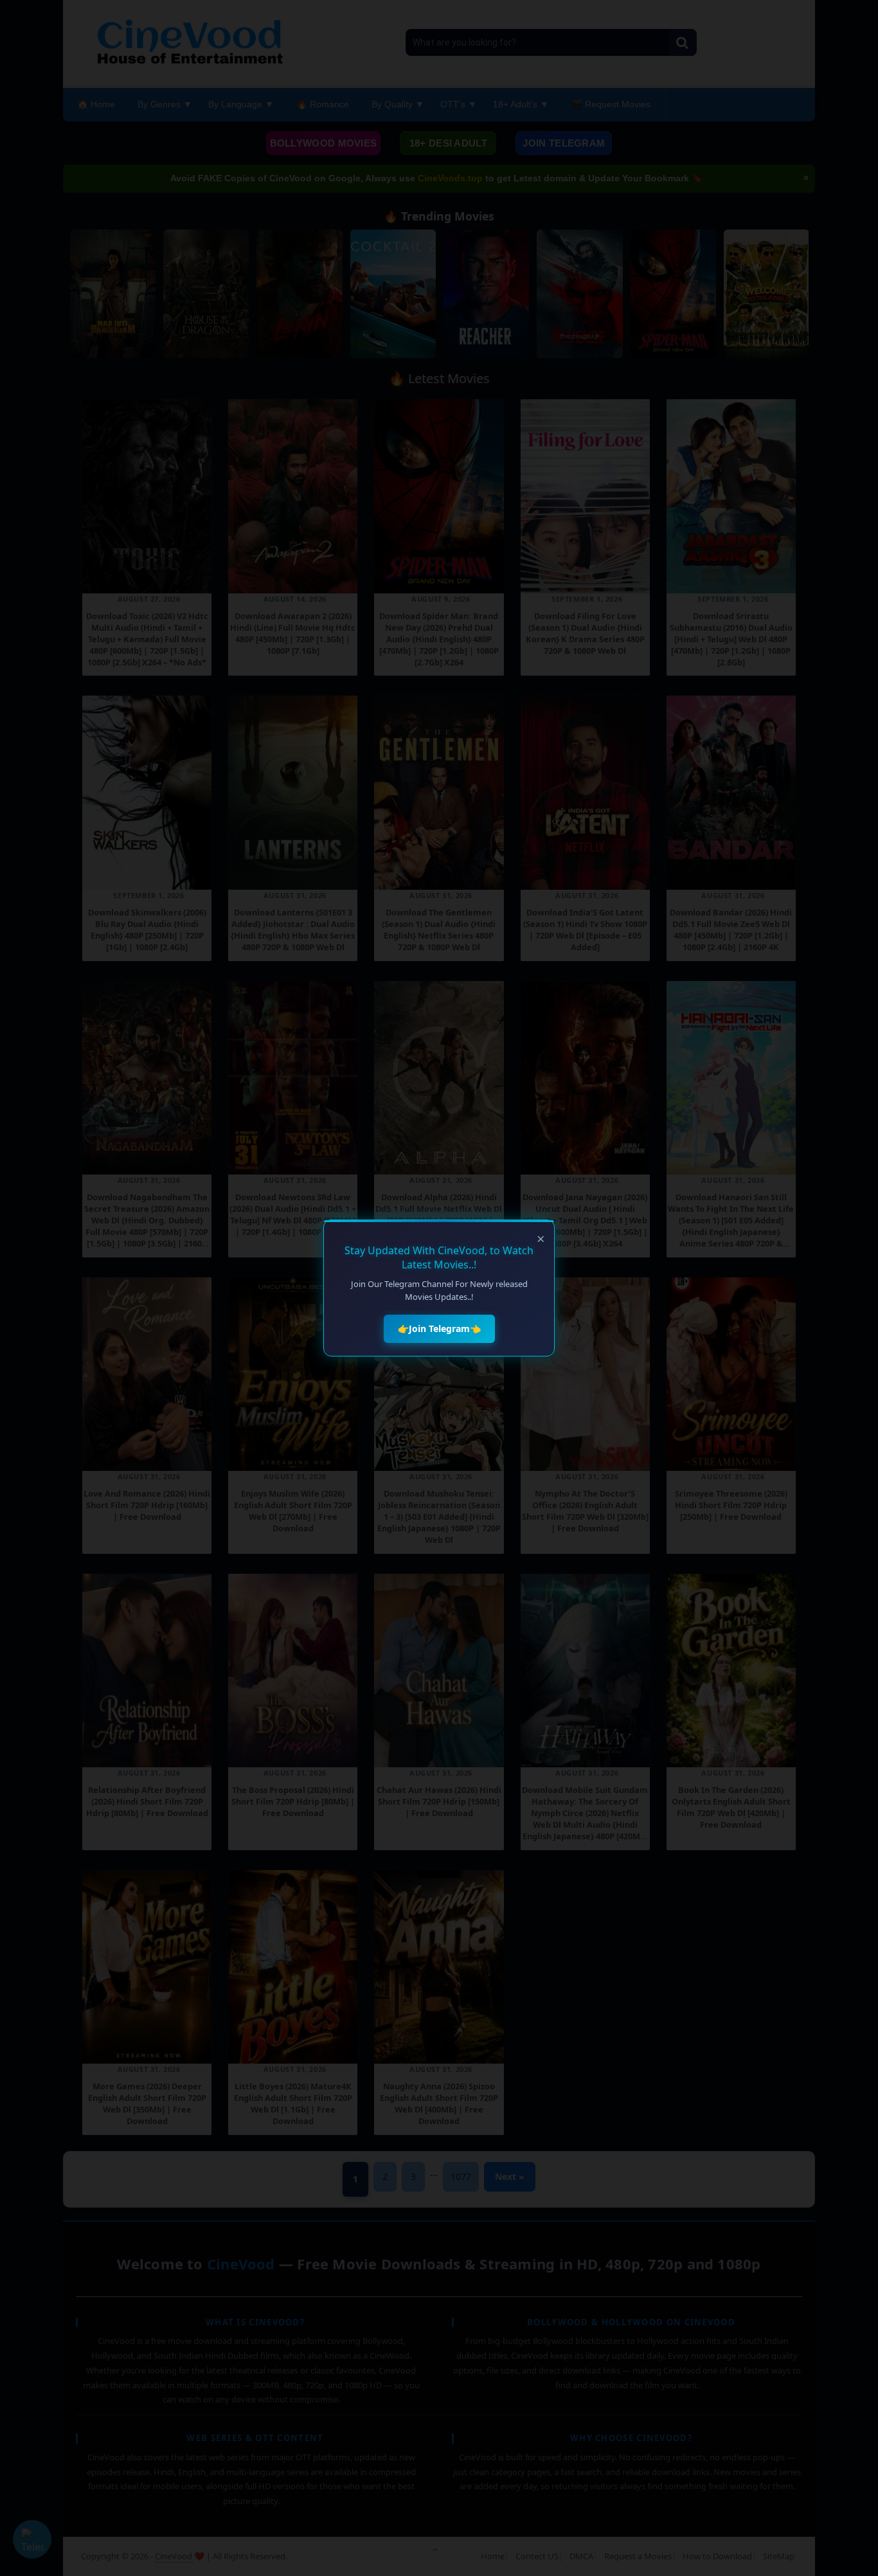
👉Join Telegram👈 (439, 1329)
